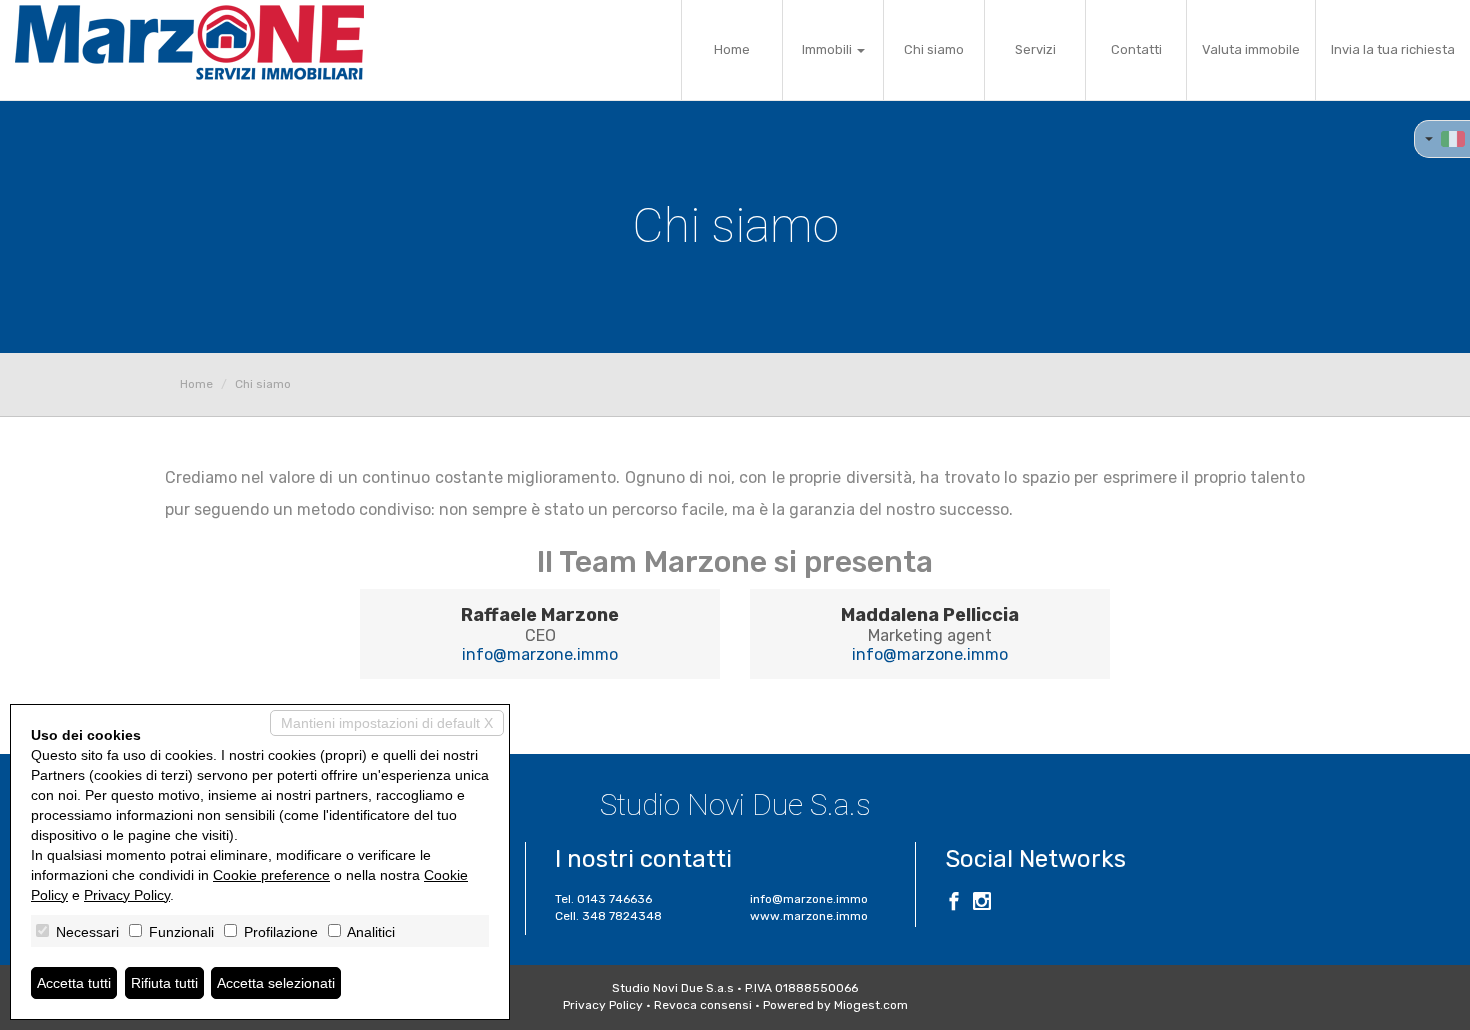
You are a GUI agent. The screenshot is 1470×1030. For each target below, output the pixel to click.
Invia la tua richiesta (1393, 49)
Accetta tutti (74, 983)
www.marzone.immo (809, 916)
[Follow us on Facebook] (954, 904)
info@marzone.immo (540, 654)
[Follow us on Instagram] (982, 904)
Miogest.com (871, 1005)
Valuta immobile (1251, 49)
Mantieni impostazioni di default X (387, 723)
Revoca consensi (703, 1005)
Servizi (1035, 49)
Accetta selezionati (276, 983)
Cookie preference (271, 875)
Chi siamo (934, 49)
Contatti (1136, 49)
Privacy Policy (603, 1005)
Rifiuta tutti (164, 983)
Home (732, 49)
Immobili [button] (828, 49)
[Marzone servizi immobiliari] (189, 42)
